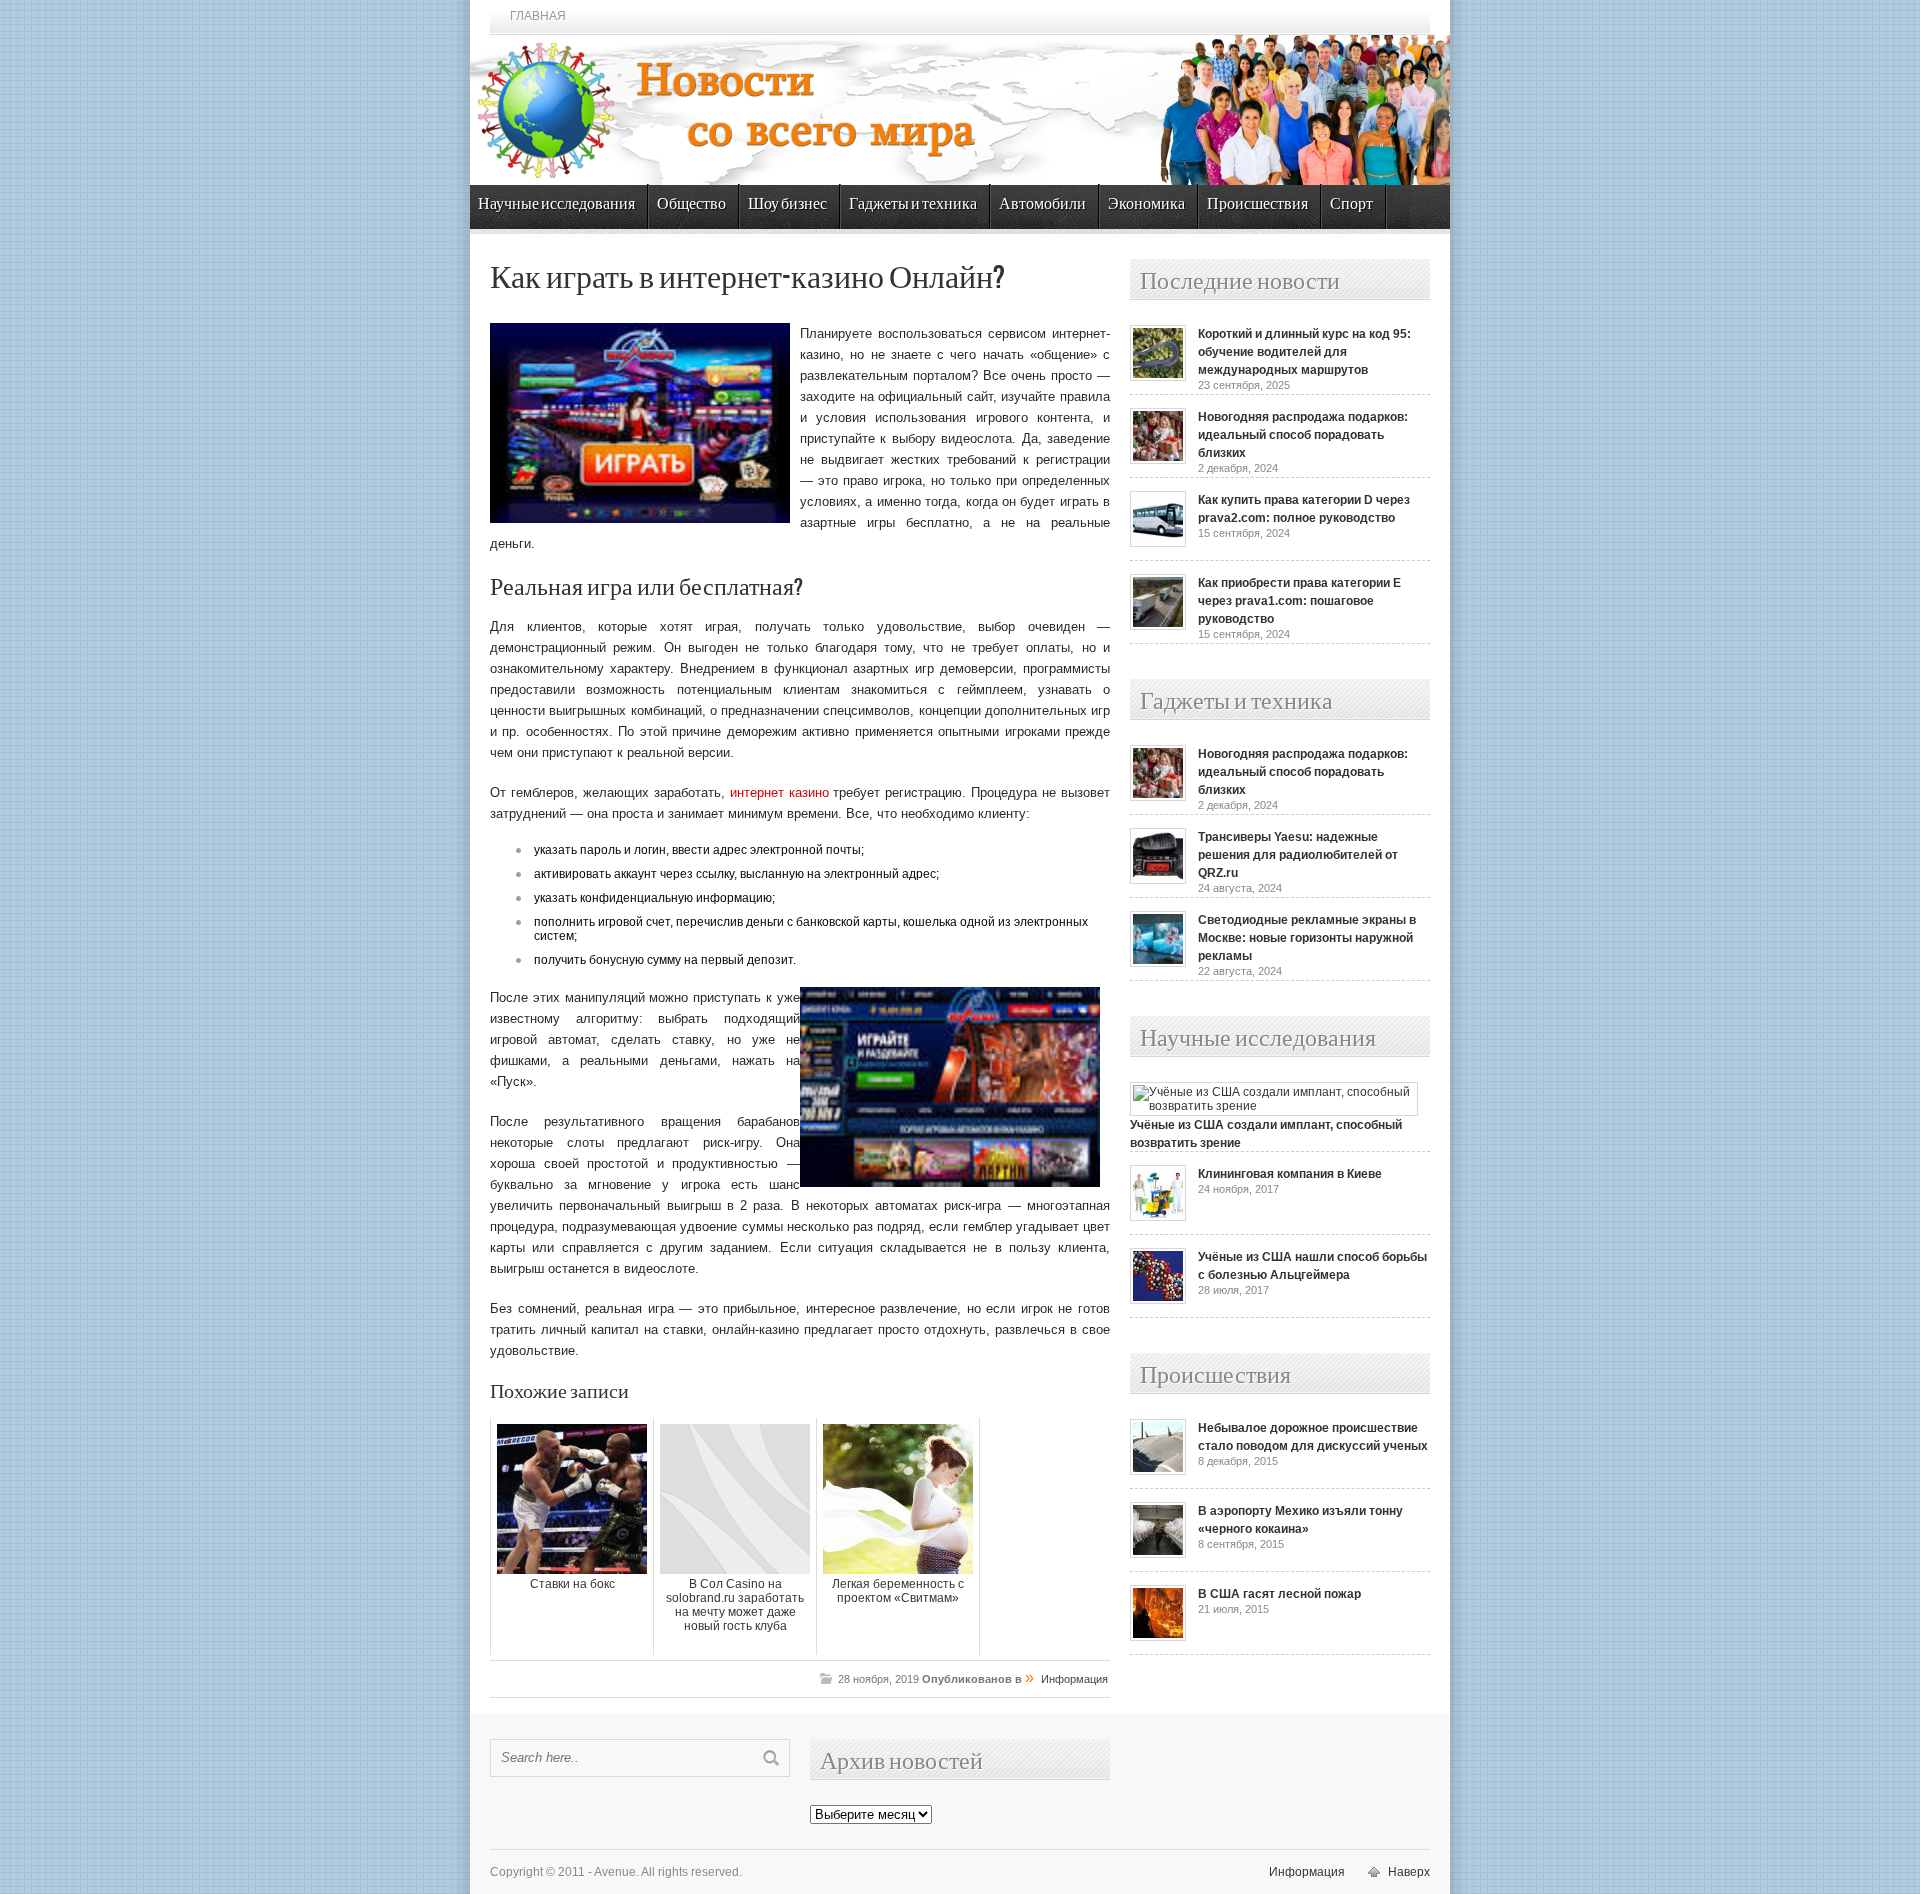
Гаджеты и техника (913, 204)
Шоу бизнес (787, 204)
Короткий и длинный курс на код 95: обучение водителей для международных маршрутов (1304, 352)
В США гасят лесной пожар (1279, 1594)
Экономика (1146, 204)
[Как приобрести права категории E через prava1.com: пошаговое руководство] (1158, 626)
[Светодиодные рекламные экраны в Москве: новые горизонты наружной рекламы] (1158, 963)
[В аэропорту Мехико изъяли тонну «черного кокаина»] (1158, 1554)
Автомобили (1042, 204)
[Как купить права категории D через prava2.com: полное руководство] (1158, 543)
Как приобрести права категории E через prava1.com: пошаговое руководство (1299, 601)
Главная (538, 16)
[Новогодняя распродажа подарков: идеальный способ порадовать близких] (1158, 460)
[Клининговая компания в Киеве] (1158, 1217)
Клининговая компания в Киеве (1290, 1174)
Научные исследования (556, 204)
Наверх (1409, 1872)
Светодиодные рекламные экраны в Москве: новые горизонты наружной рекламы (1307, 938)
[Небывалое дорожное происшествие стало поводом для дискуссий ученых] (1158, 1471)
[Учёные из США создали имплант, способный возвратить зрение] (1274, 1106)
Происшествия (1257, 204)
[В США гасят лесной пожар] (1158, 1637)
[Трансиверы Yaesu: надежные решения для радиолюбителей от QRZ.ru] (1158, 880)
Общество (691, 204)
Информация (1074, 1679)
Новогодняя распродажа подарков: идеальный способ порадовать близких (1303, 435)
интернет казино (779, 792)
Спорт (1351, 204)
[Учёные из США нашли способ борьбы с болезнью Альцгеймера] (1158, 1300)
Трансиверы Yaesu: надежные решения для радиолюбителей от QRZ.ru (1298, 855)
